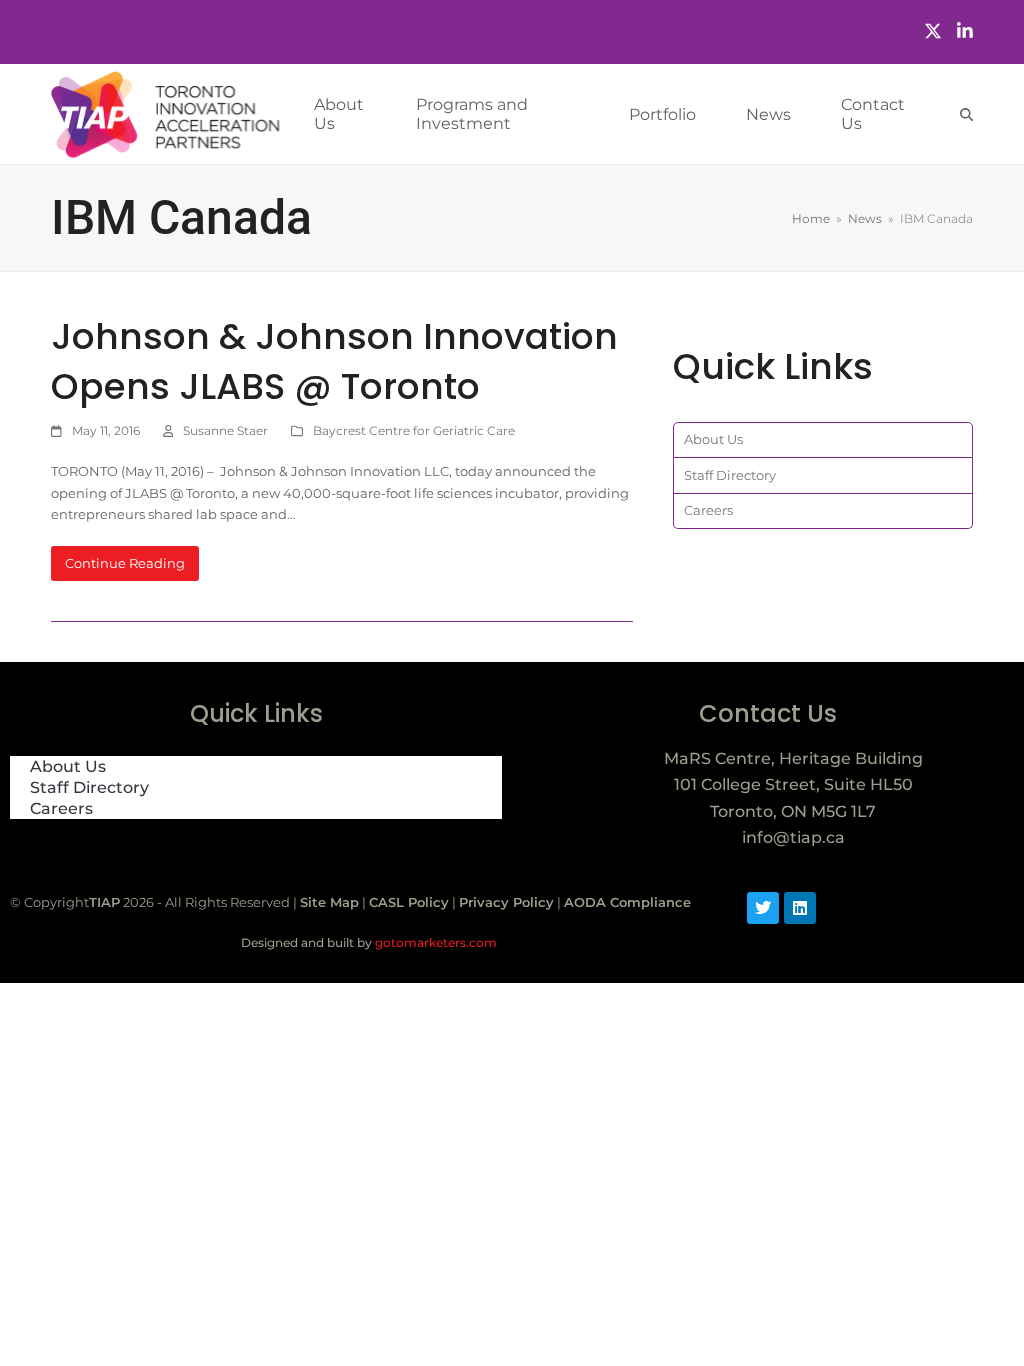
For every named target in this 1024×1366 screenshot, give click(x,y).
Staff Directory (730, 475)
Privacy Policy (506, 902)
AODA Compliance (627, 902)
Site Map (329, 902)
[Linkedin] (800, 908)
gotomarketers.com (434, 942)
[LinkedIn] (965, 31)
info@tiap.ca (793, 837)
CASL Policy (409, 902)
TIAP (104, 902)
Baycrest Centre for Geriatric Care (414, 430)
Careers (708, 510)
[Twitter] (933, 31)
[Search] (966, 114)
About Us (713, 439)
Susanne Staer (225, 430)
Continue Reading (125, 563)
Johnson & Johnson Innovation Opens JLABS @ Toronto (334, 361)
